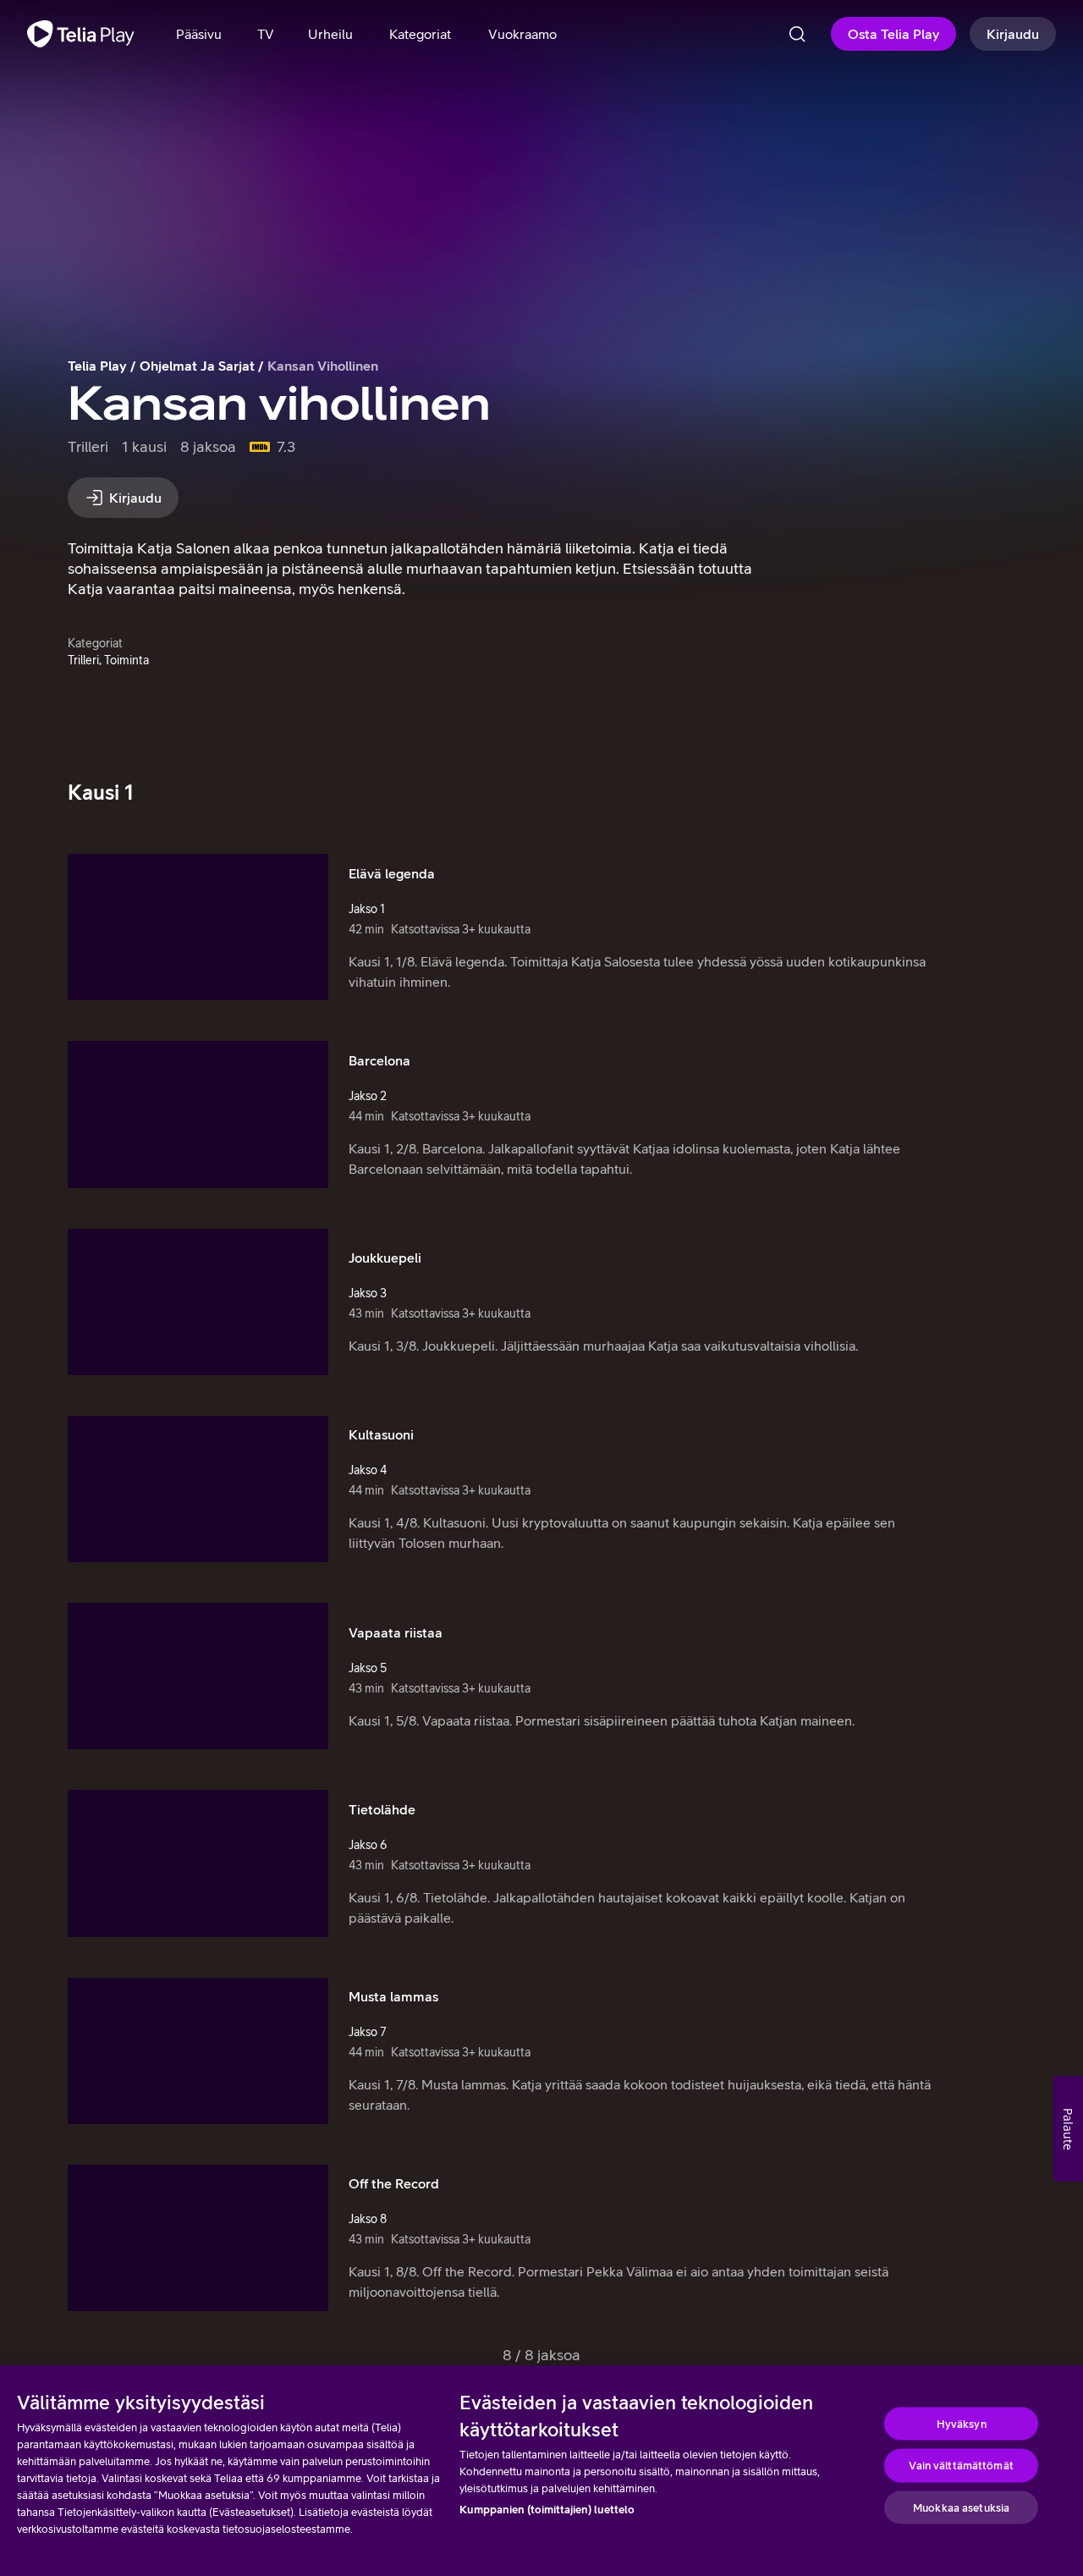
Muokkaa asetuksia (961, 2507)
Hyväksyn (962, 2423)
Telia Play (97, 366)
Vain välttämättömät (961, 2466)
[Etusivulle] (81, 34)
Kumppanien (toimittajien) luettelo (547, 2510)
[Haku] (797, 34)
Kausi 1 (101, 792)
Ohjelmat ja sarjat (197, 366)
